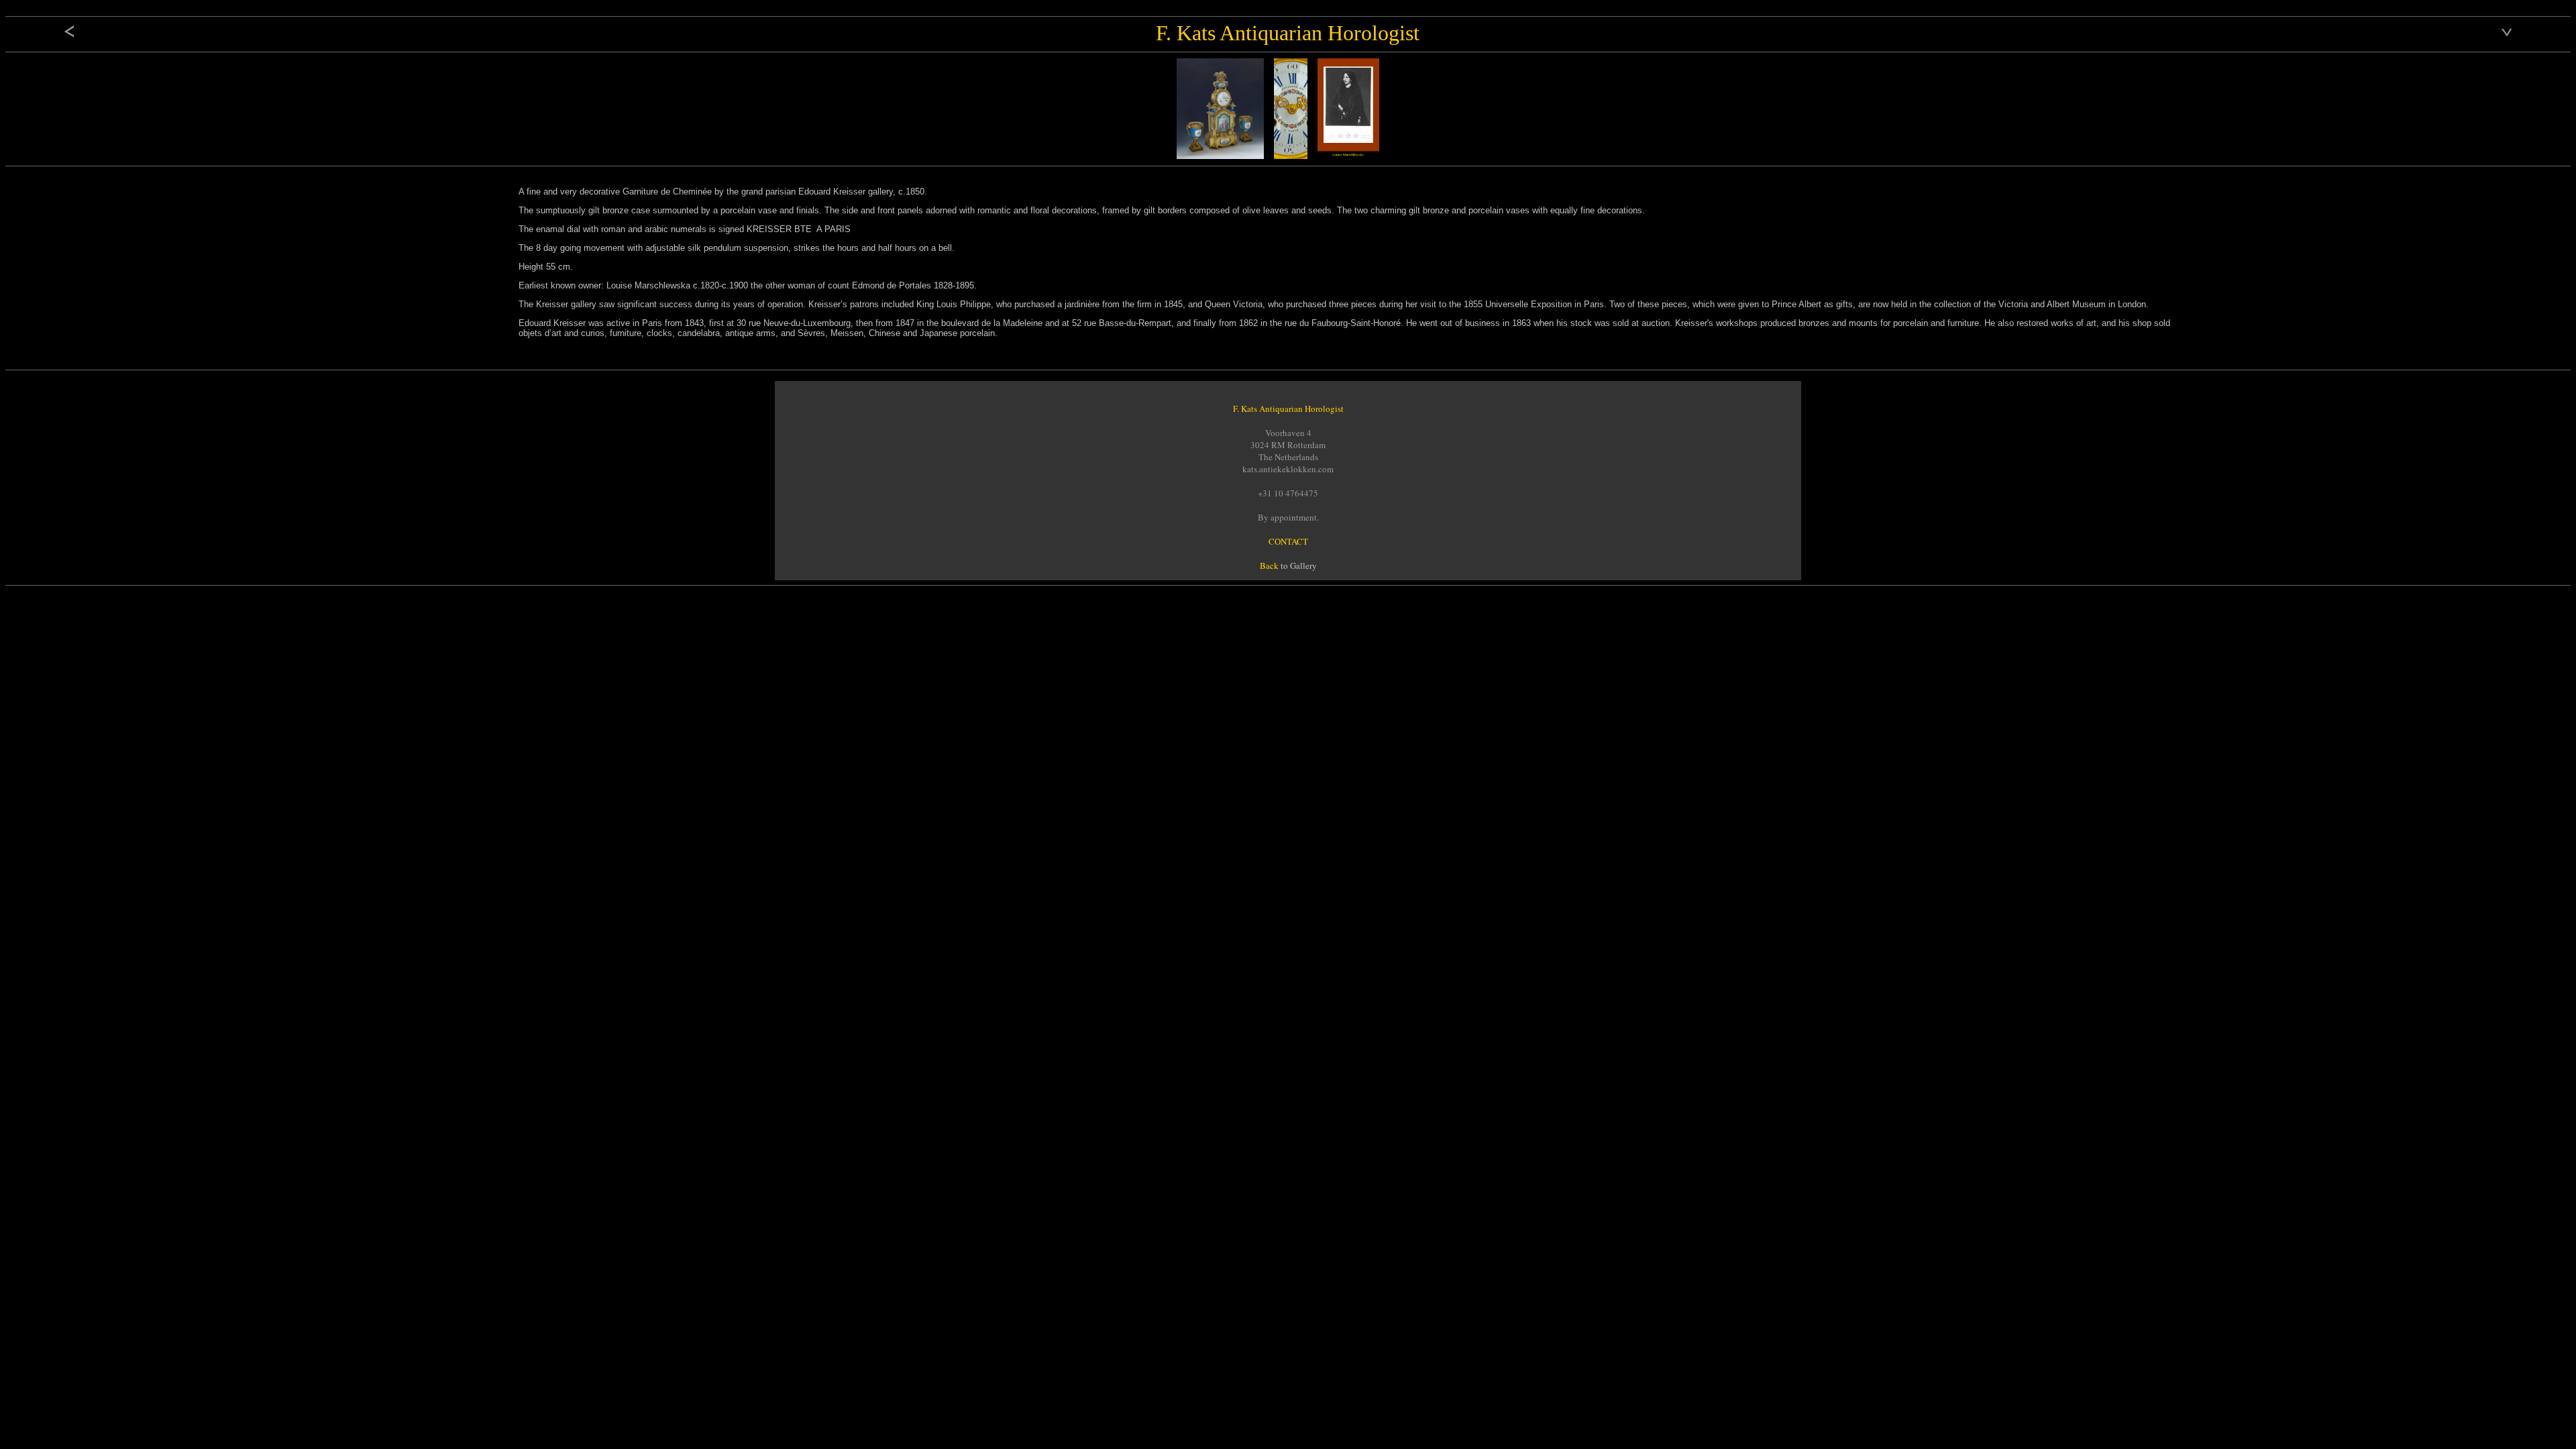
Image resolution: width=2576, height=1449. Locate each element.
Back (1269, 566)
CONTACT (1288, 541)
